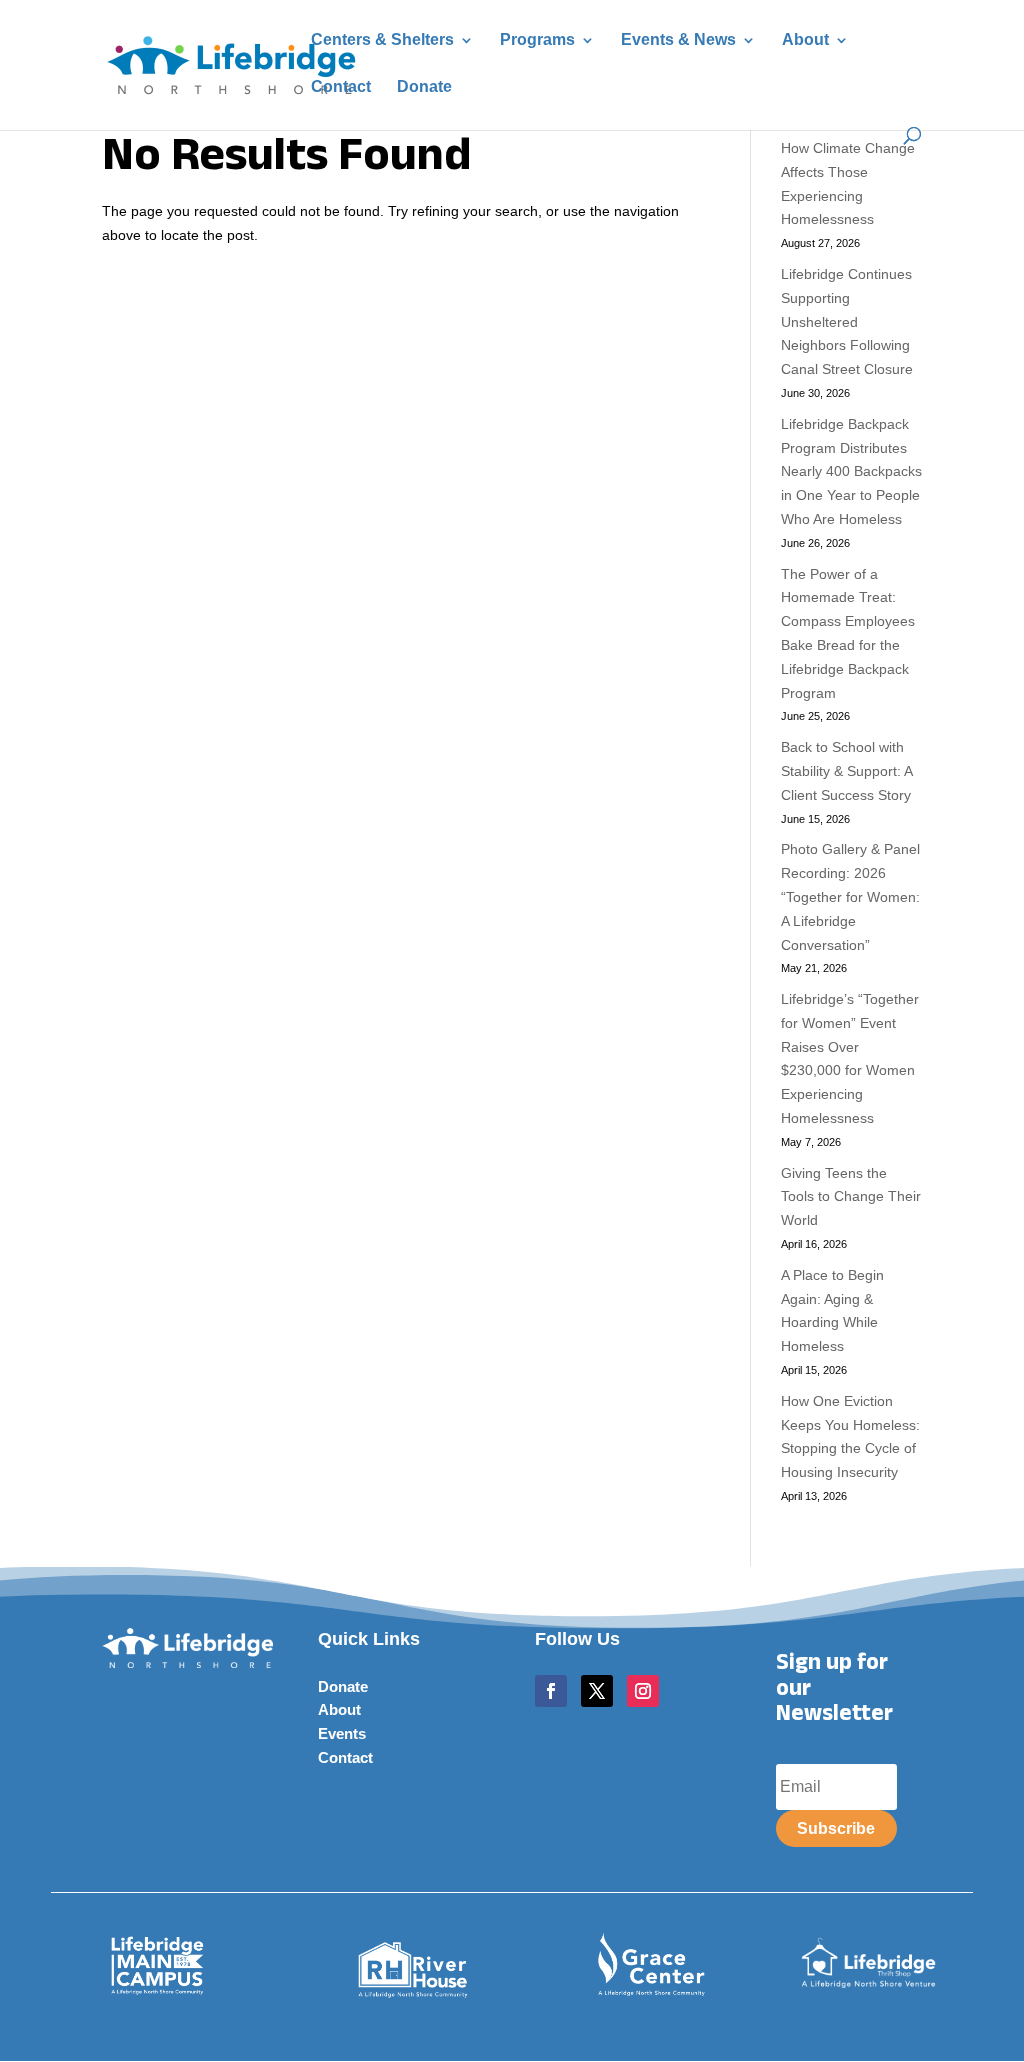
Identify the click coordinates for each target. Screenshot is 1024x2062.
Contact (341, 87)
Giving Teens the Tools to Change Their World (851, 1197)
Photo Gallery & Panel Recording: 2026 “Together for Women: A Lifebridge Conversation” (850, 896)
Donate (424, 87)
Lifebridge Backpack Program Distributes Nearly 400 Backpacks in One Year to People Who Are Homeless (851, 471)
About (805, 40)
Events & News (678, 40)
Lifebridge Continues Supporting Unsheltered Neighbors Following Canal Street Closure (847, 321)
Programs (537, 40)
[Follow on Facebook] (551, 1691)
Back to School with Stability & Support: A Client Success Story (846, 771)
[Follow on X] (597, 1691)
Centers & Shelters (382, 40)
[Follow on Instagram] (643, 1691)
